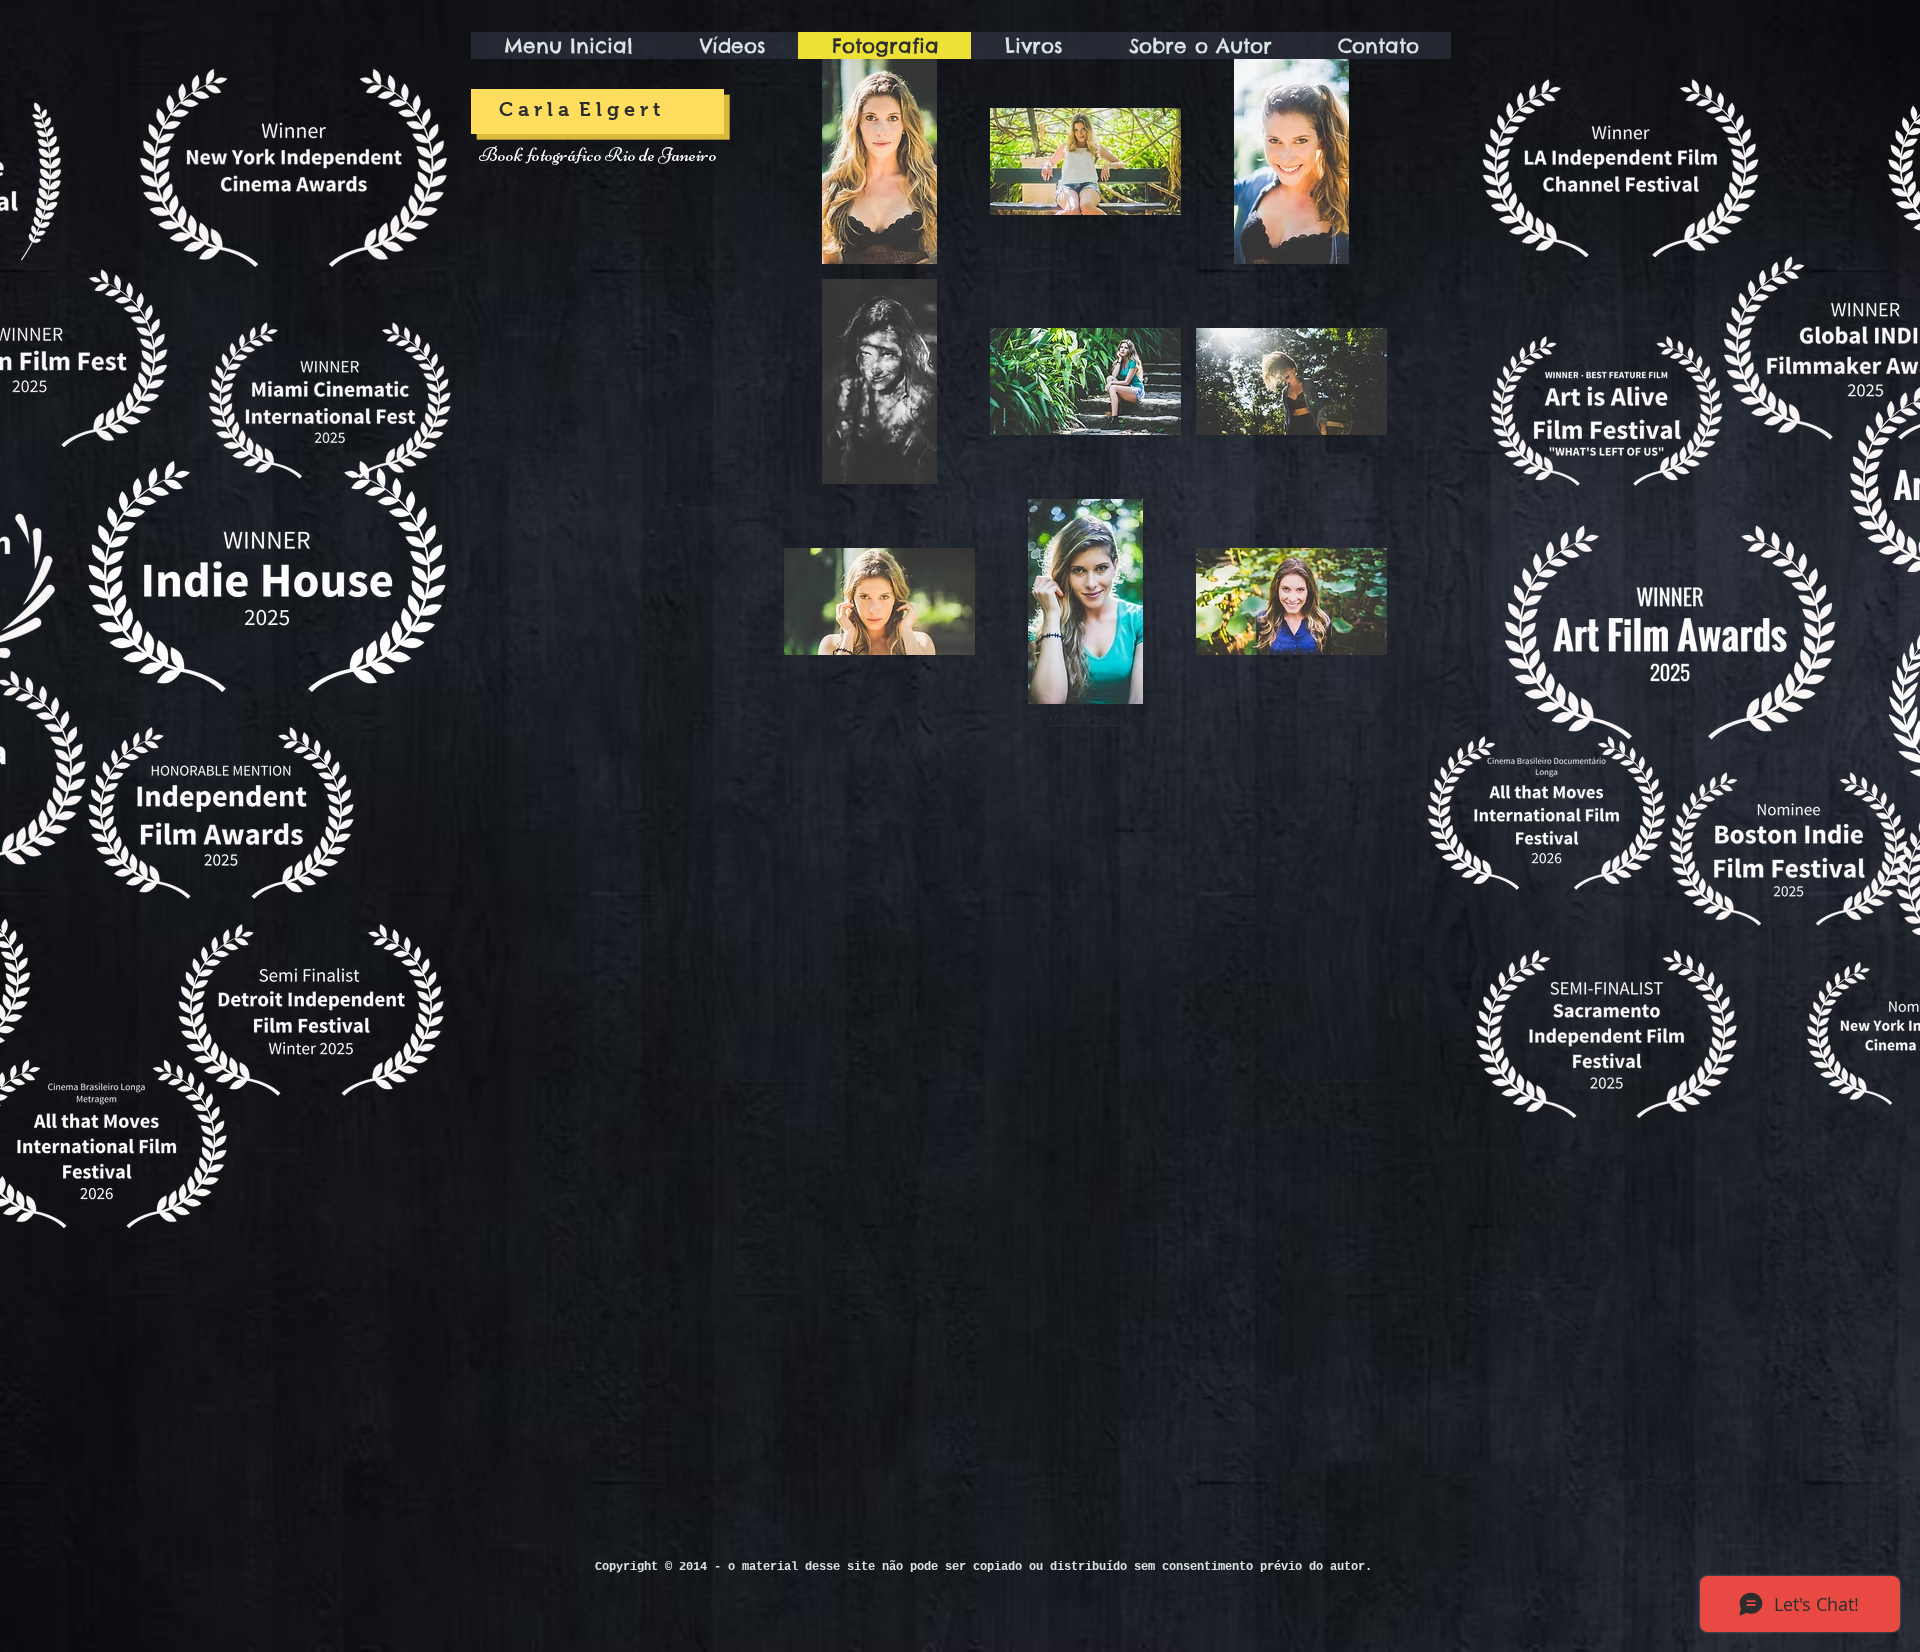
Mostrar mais (1085, 719)
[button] (879, 161)
